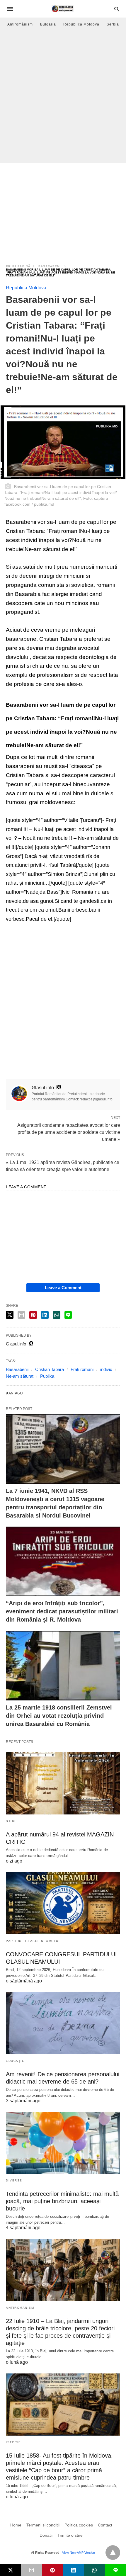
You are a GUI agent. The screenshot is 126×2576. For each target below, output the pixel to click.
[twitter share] (10, 1315)
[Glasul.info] (63, 9)
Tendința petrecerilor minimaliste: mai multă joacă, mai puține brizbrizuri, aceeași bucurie (62, 2201)
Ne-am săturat (20, 1376)
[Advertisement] (63, 97)
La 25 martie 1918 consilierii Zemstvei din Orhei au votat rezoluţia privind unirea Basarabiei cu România (59, 1716)
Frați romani (82, 1369)
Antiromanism (20, 2308)
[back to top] (113, 2553)
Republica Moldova (81, 24)
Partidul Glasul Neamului (33, 1941)
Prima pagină (18, 266)
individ (106, 1369)
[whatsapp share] (57, 1315)
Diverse (14, 2180)
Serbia (113, 24)
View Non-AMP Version (79, 2553)
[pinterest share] (33, 1315)
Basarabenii (50, 266)
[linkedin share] (45, 1315)
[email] (32, 2570)
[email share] (21, 1315)
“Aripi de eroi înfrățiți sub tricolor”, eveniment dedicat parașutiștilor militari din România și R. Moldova (62, 1611)
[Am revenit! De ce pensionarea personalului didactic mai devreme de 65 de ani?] (63, 2023)
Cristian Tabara (50, 1369)
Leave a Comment (63, 1288)
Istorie (13, 2442)
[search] (117, 9)
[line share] (68, 1315)
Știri (11, 1821)
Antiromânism (20, 24)
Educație (15, 2061)
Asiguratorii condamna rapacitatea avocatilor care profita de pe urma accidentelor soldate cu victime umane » (69, 1132)
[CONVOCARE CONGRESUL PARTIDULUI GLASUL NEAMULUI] (63, 1903)
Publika (47, 1376)
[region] (63, 210)
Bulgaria (48, 24)
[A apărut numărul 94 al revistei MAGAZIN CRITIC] (63, 1783)
